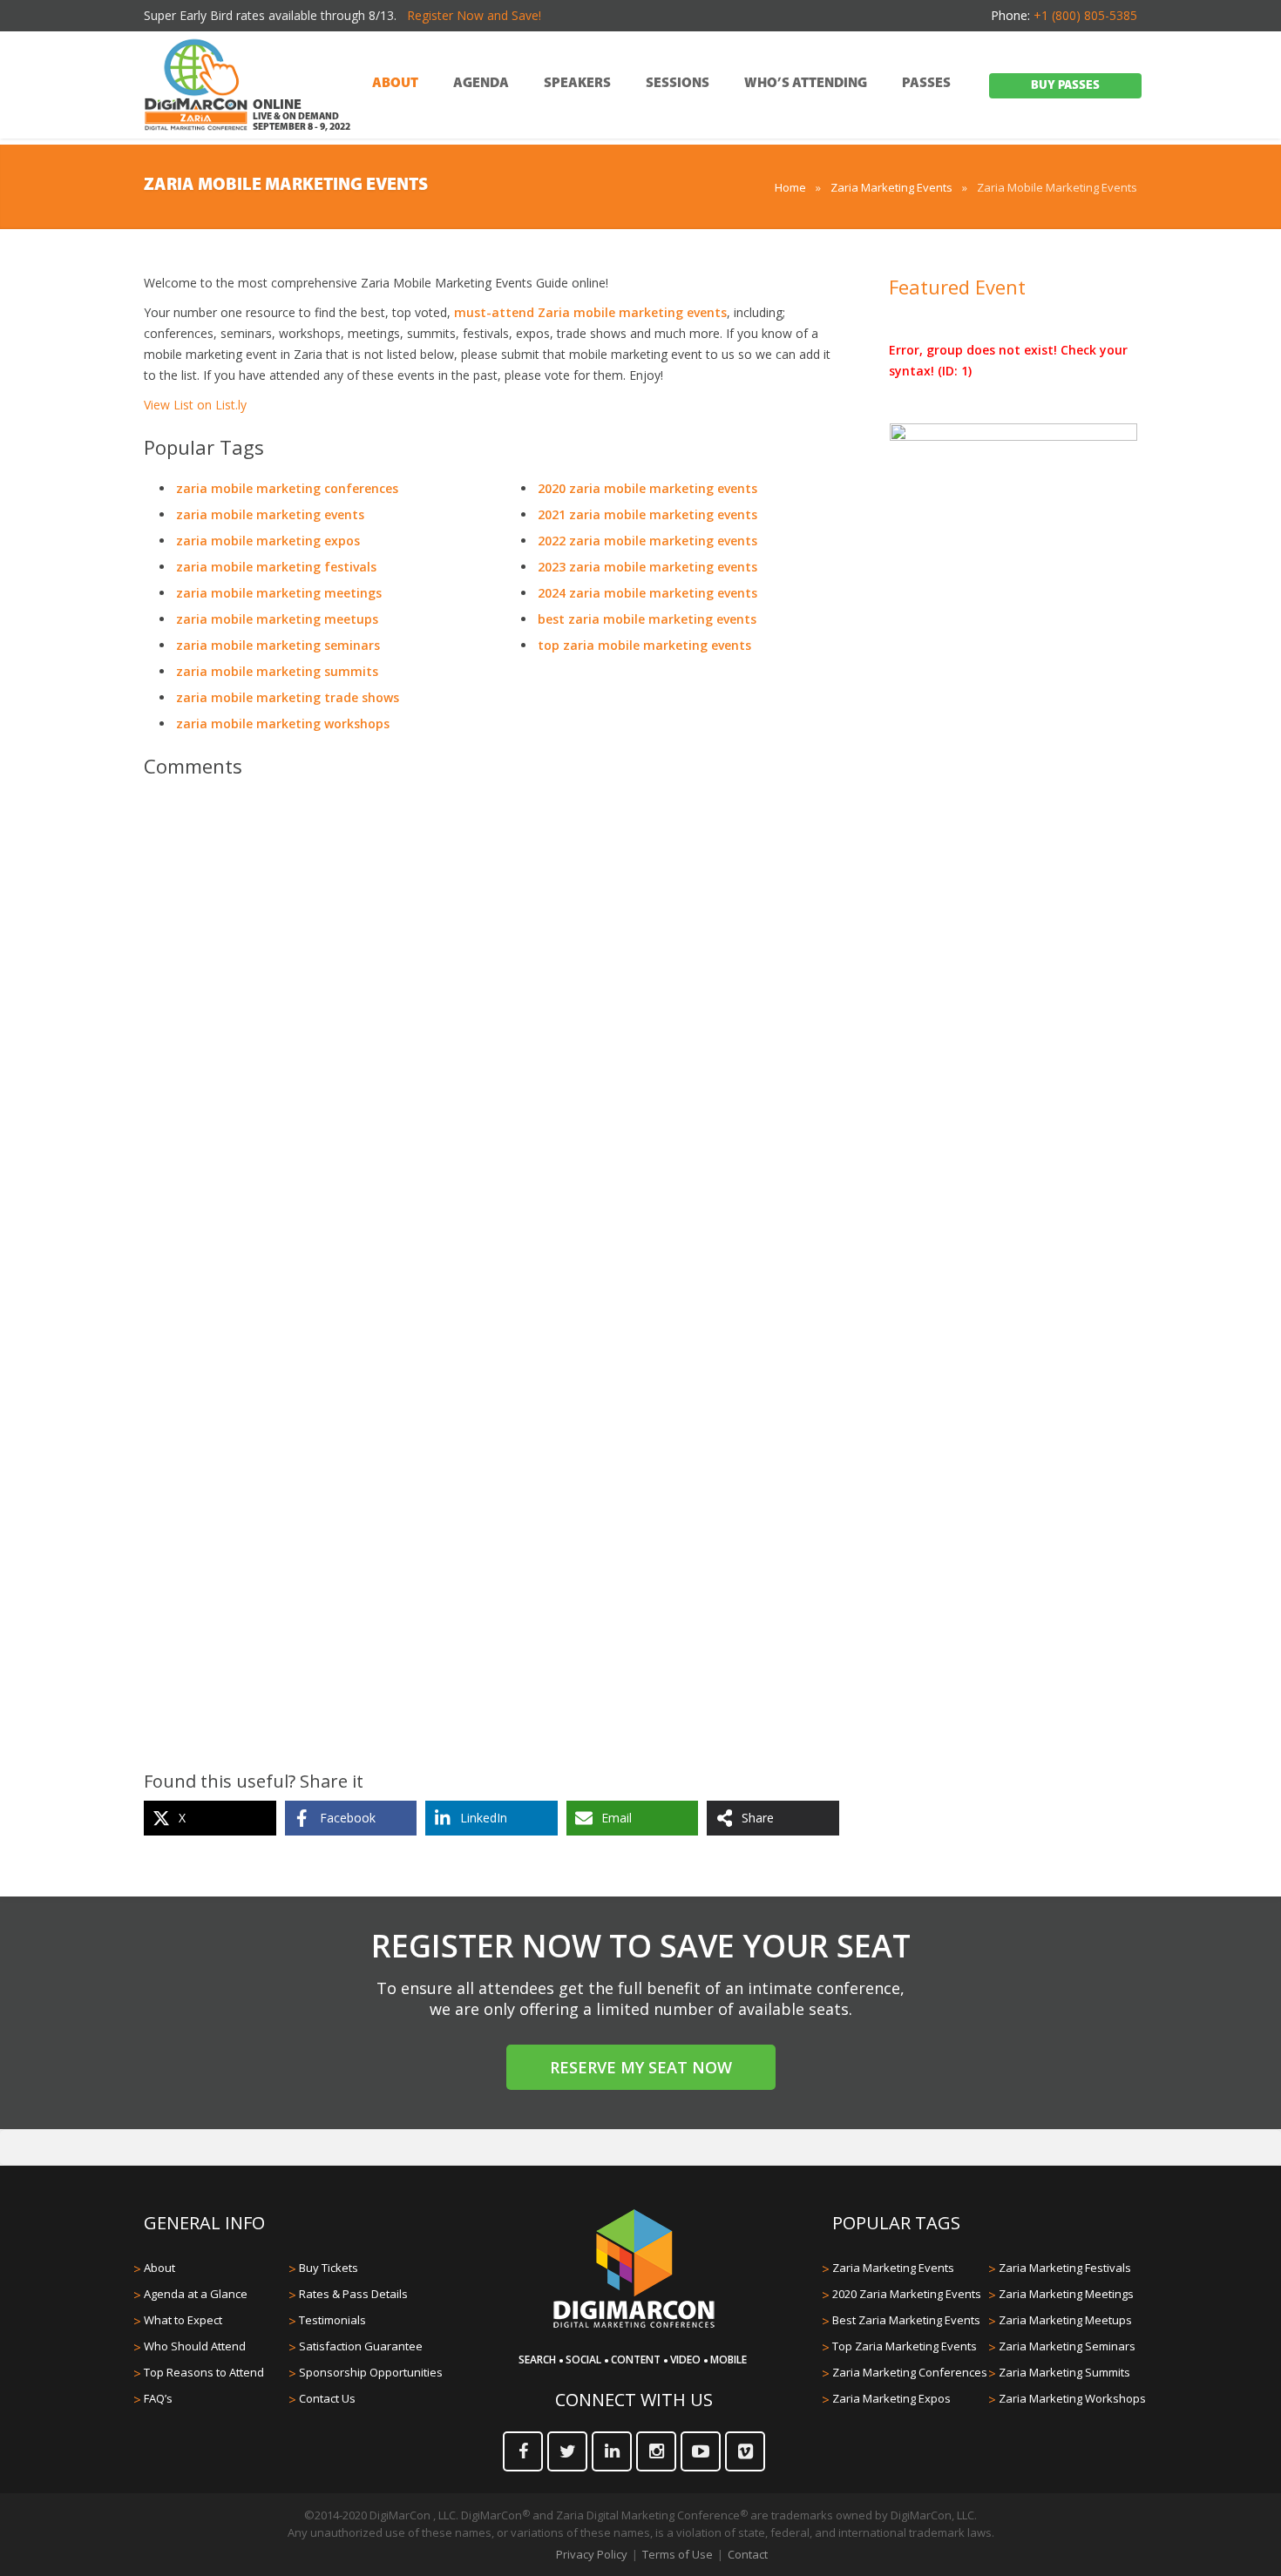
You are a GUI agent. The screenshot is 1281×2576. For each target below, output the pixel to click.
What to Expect (183, 2320)
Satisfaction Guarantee (361, 2346)
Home (790, 187)
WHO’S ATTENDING (806, 84)
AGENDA (481, 84)
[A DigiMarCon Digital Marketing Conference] (634, 2325)
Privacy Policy (592, 2554)
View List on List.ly (195, 405)
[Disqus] (491, 1036)
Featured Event (957, 287)
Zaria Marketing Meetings (1066, 2294)
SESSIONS (678, 84)
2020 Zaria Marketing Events (907, 2294)
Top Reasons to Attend (204, 2372)
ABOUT (395, 84)
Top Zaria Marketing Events (905, 2346)
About (159, 2268)
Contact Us (327, 2398)
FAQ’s (158, 2398)
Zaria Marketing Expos (891, 2398)
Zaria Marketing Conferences (910, 2372)
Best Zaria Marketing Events (906, 2320)
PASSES (926, 84)
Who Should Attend (195, 2346)
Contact (748, 2554)
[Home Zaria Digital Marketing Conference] (196, 86)
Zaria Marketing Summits (1064, 2372)
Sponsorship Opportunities (371, 2372)
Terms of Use (678, 2554)
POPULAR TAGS (896, 2223)
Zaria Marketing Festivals (1065, 2268)
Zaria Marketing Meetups (1065, 2320)
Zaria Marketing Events (891, 187)
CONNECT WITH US (634, 2400)
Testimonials (332, 2320)
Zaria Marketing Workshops (1072, 2398)
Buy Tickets (329, 2268)
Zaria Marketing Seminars (1067, 2346)
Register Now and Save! (474, 15)
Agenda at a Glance (196, 2294)
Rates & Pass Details (353, 2294)
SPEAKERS (577, 84)
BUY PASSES (1065, 86)
